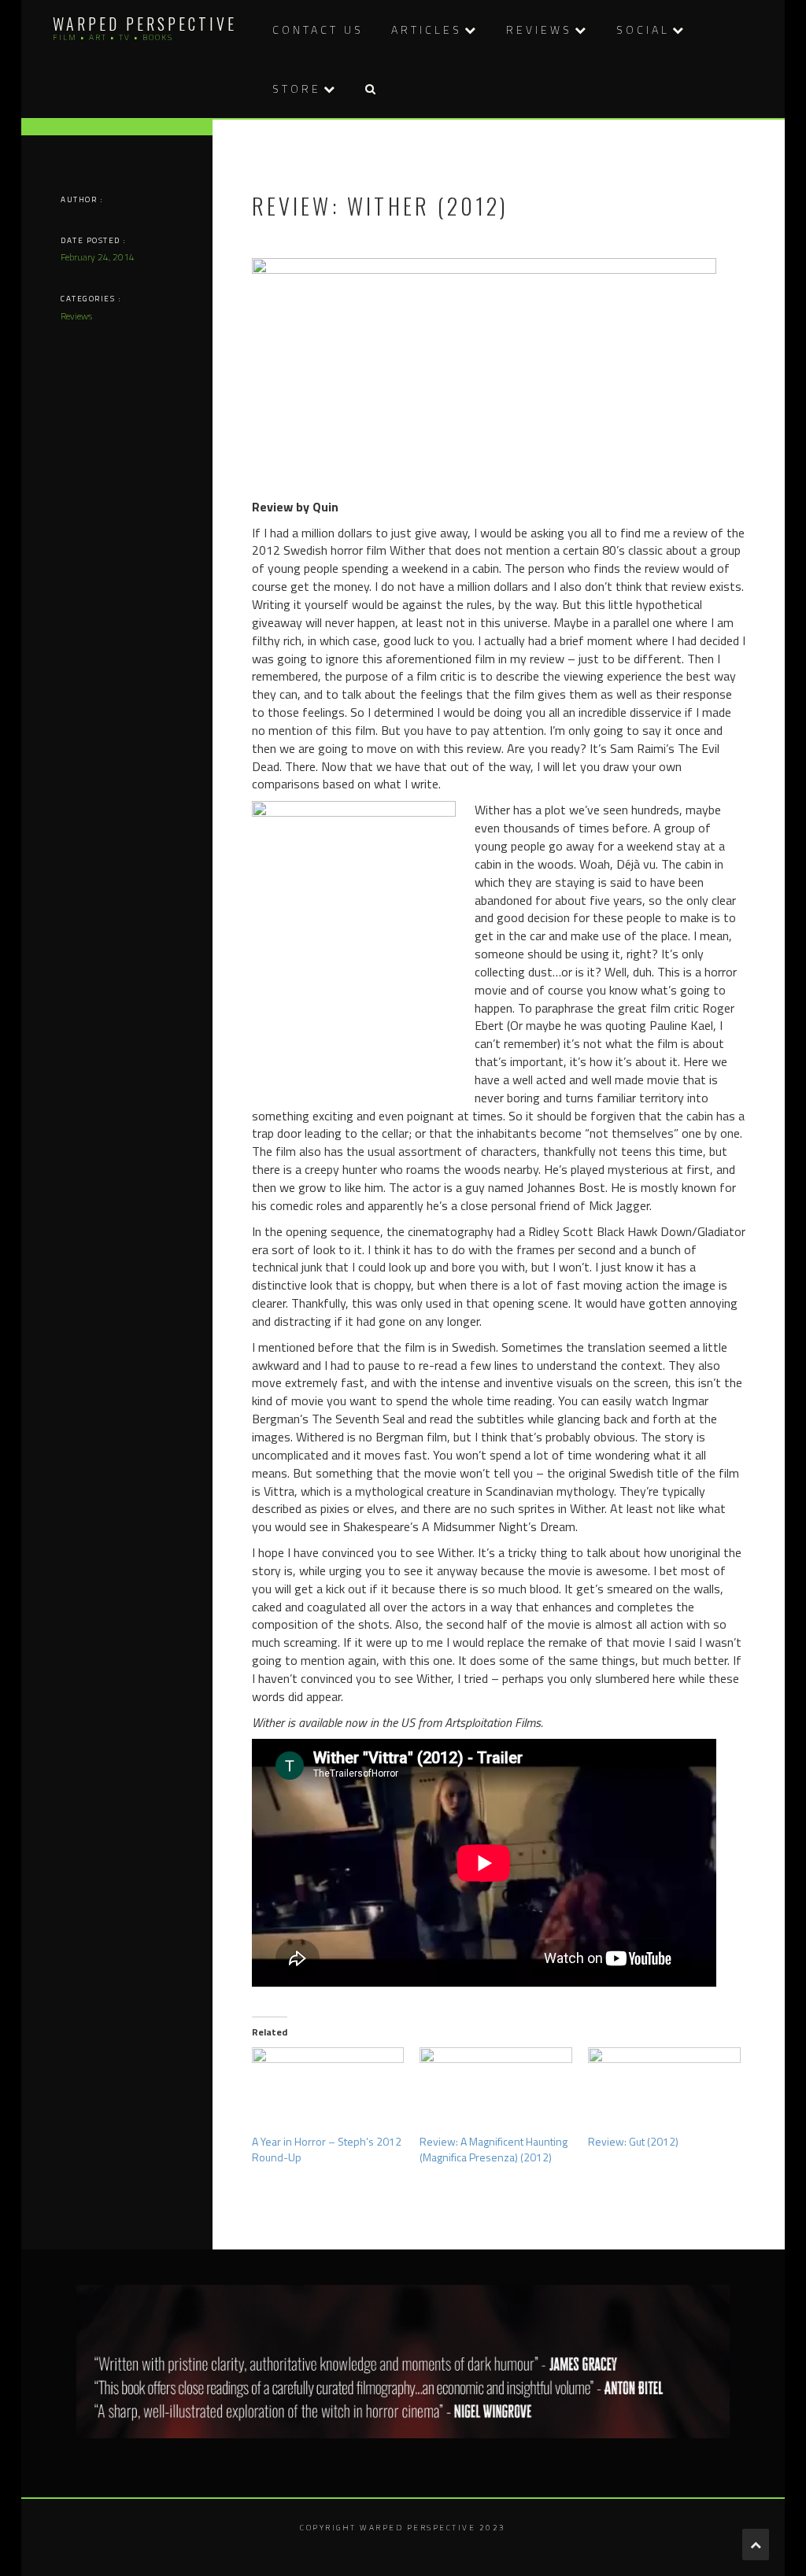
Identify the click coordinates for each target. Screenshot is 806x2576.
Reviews (539, 30)
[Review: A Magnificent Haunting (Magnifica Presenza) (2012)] (496, 2091)
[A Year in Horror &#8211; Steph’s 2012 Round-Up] (328, 2091)
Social (643, 30)
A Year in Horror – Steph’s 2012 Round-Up (327, 2149)
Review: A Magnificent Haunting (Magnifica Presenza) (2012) (494, 2149)
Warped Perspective (145, 24)
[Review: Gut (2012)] (664, 2091)
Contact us (318, 30)
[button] (370, 89)
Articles (427, 30)
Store (297, 89)
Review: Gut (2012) (633, 2141)
